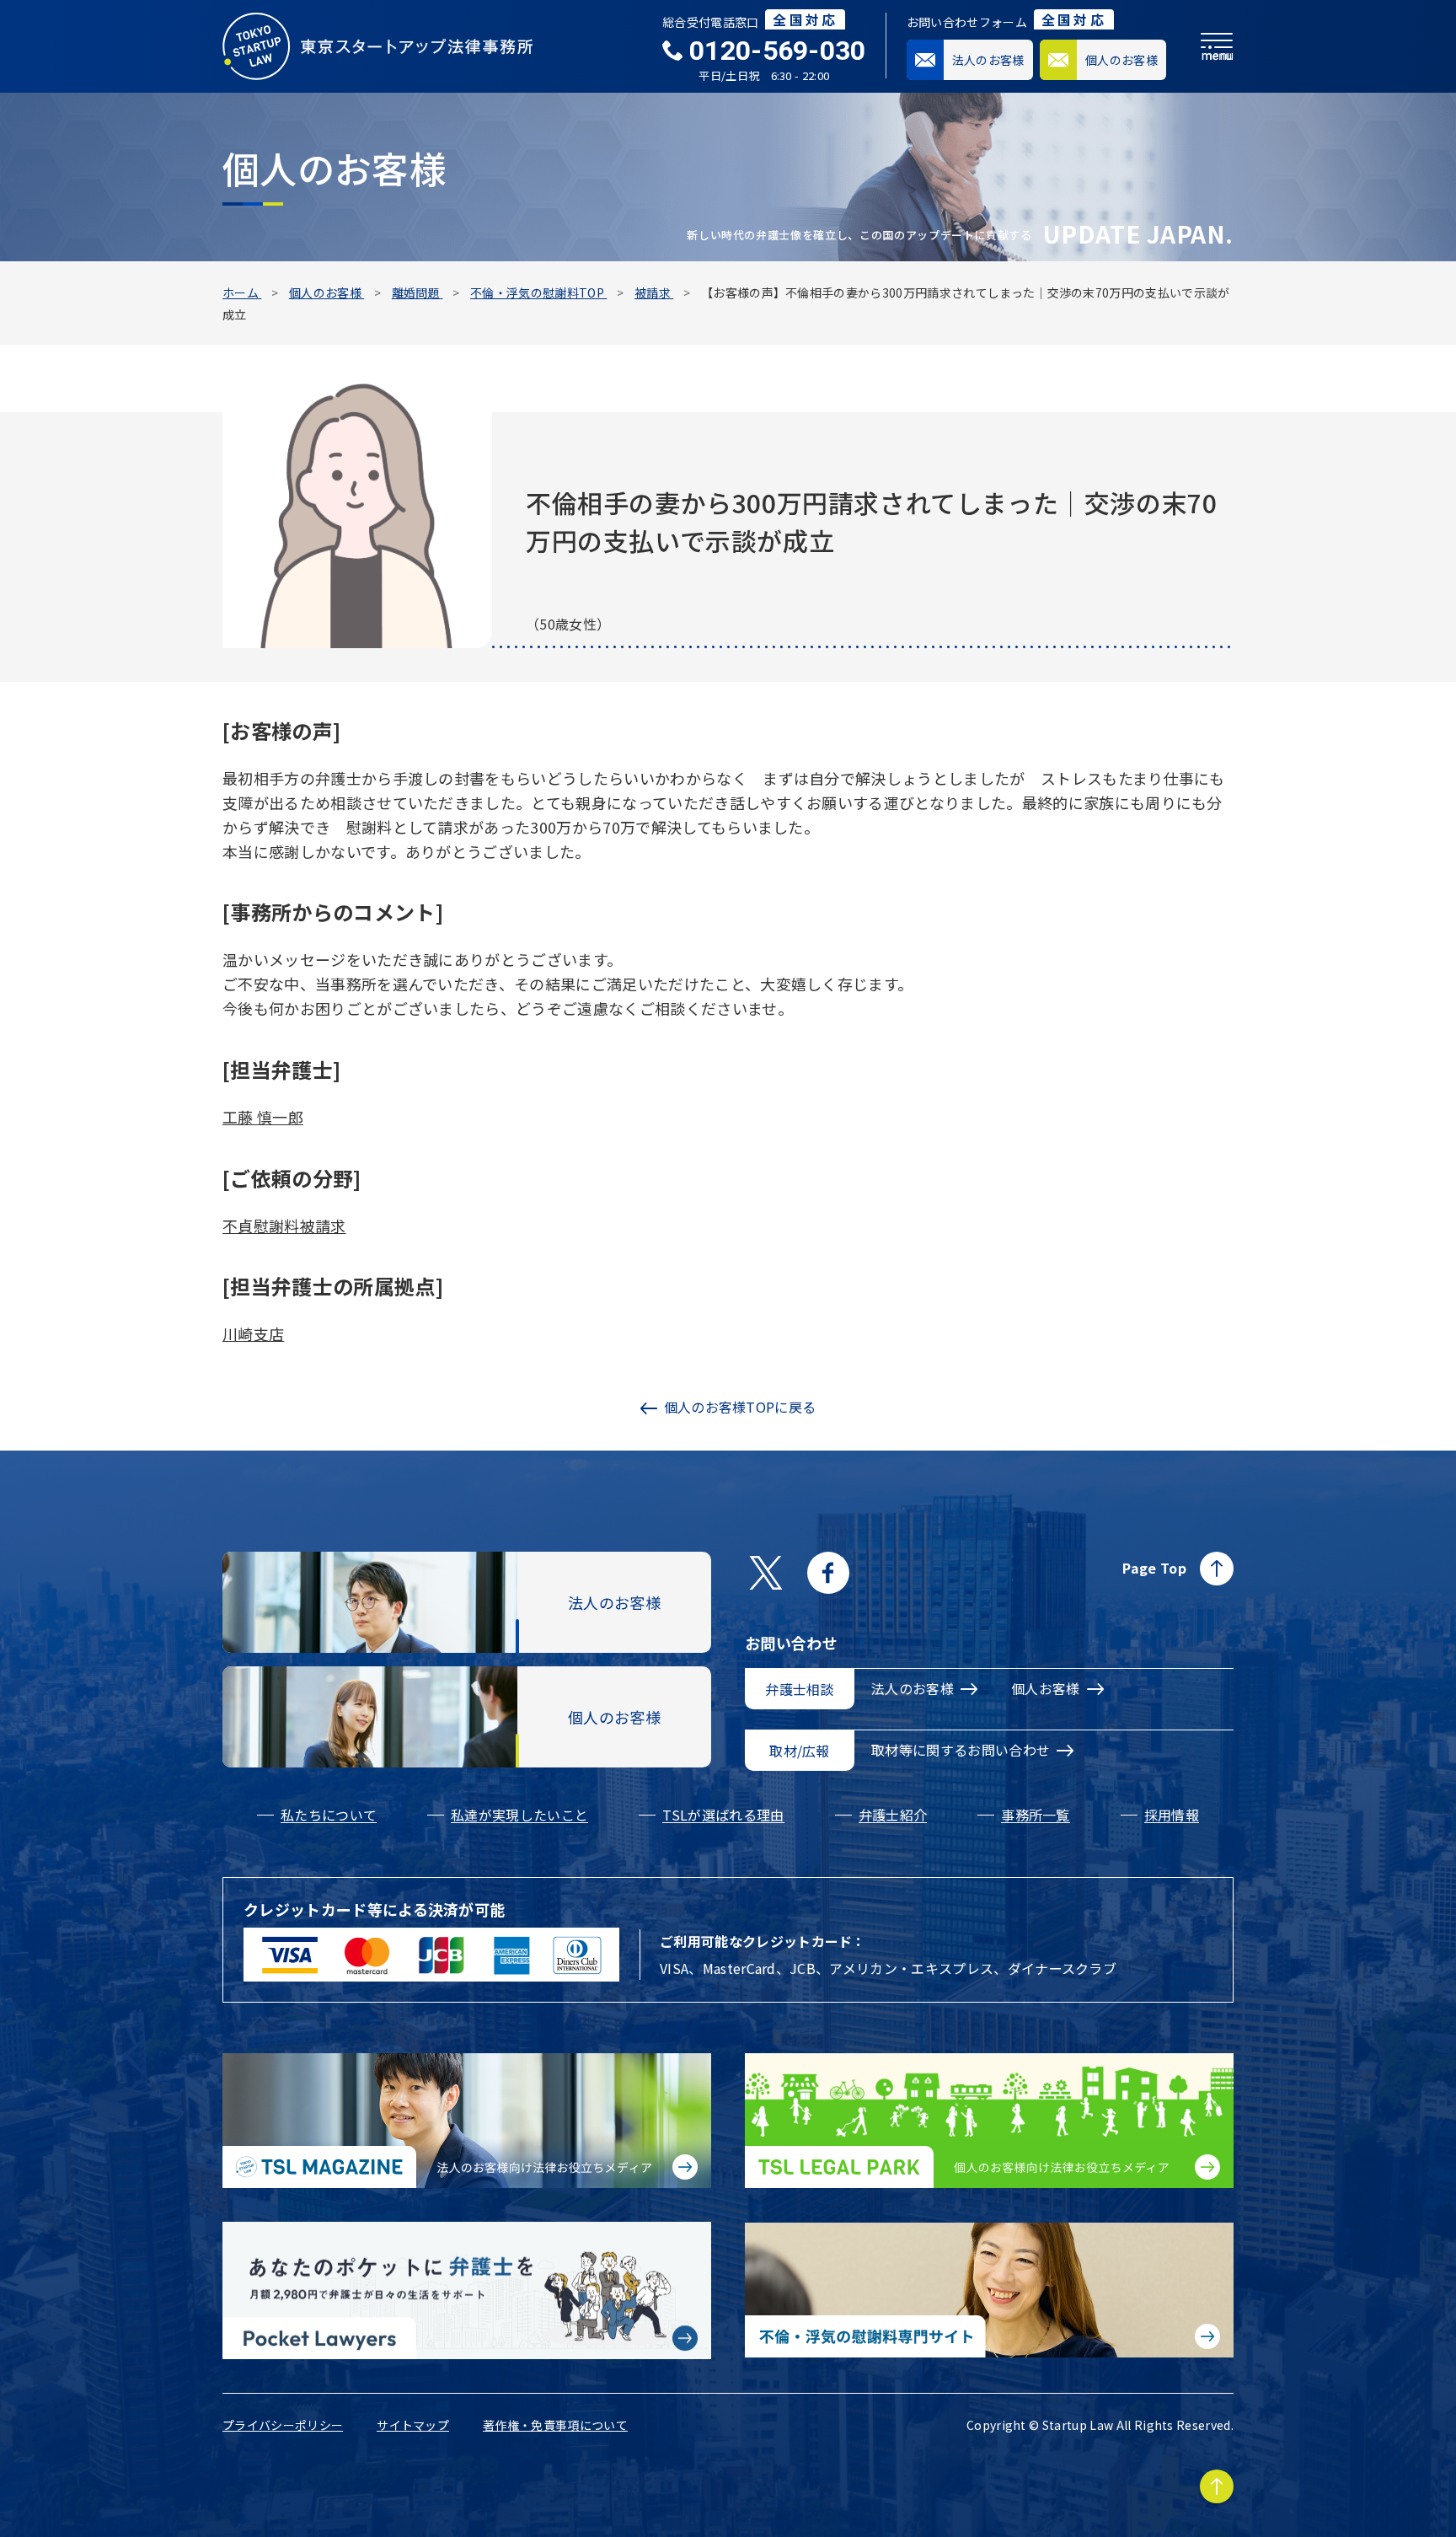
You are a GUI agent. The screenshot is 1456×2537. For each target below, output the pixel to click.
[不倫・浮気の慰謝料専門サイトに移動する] (989, 2290)
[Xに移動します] (766, 1573)
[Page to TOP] (1217, 2486)
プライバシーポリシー (283, 2425)
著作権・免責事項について (555, 2425)
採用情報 (1172, 1815)
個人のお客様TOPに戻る (740, 1407)
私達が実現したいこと (519, 1815)
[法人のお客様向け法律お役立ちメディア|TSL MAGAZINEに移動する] (467, 2121)
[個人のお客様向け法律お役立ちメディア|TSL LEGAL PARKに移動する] (989, 2121)
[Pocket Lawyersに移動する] (467, 2291)
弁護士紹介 (893, 1815)
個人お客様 (1046, 1688)
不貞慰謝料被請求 (284, 1226)
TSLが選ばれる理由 (723, 1815)
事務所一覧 (1036, 1815)
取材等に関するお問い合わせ (961, 1750)
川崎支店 (253, 1333)
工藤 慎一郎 (263, 1117)
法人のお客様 (913, 1688)
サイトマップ (413, 2425)
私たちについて (329, 1815)
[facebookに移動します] (828, 1573)
